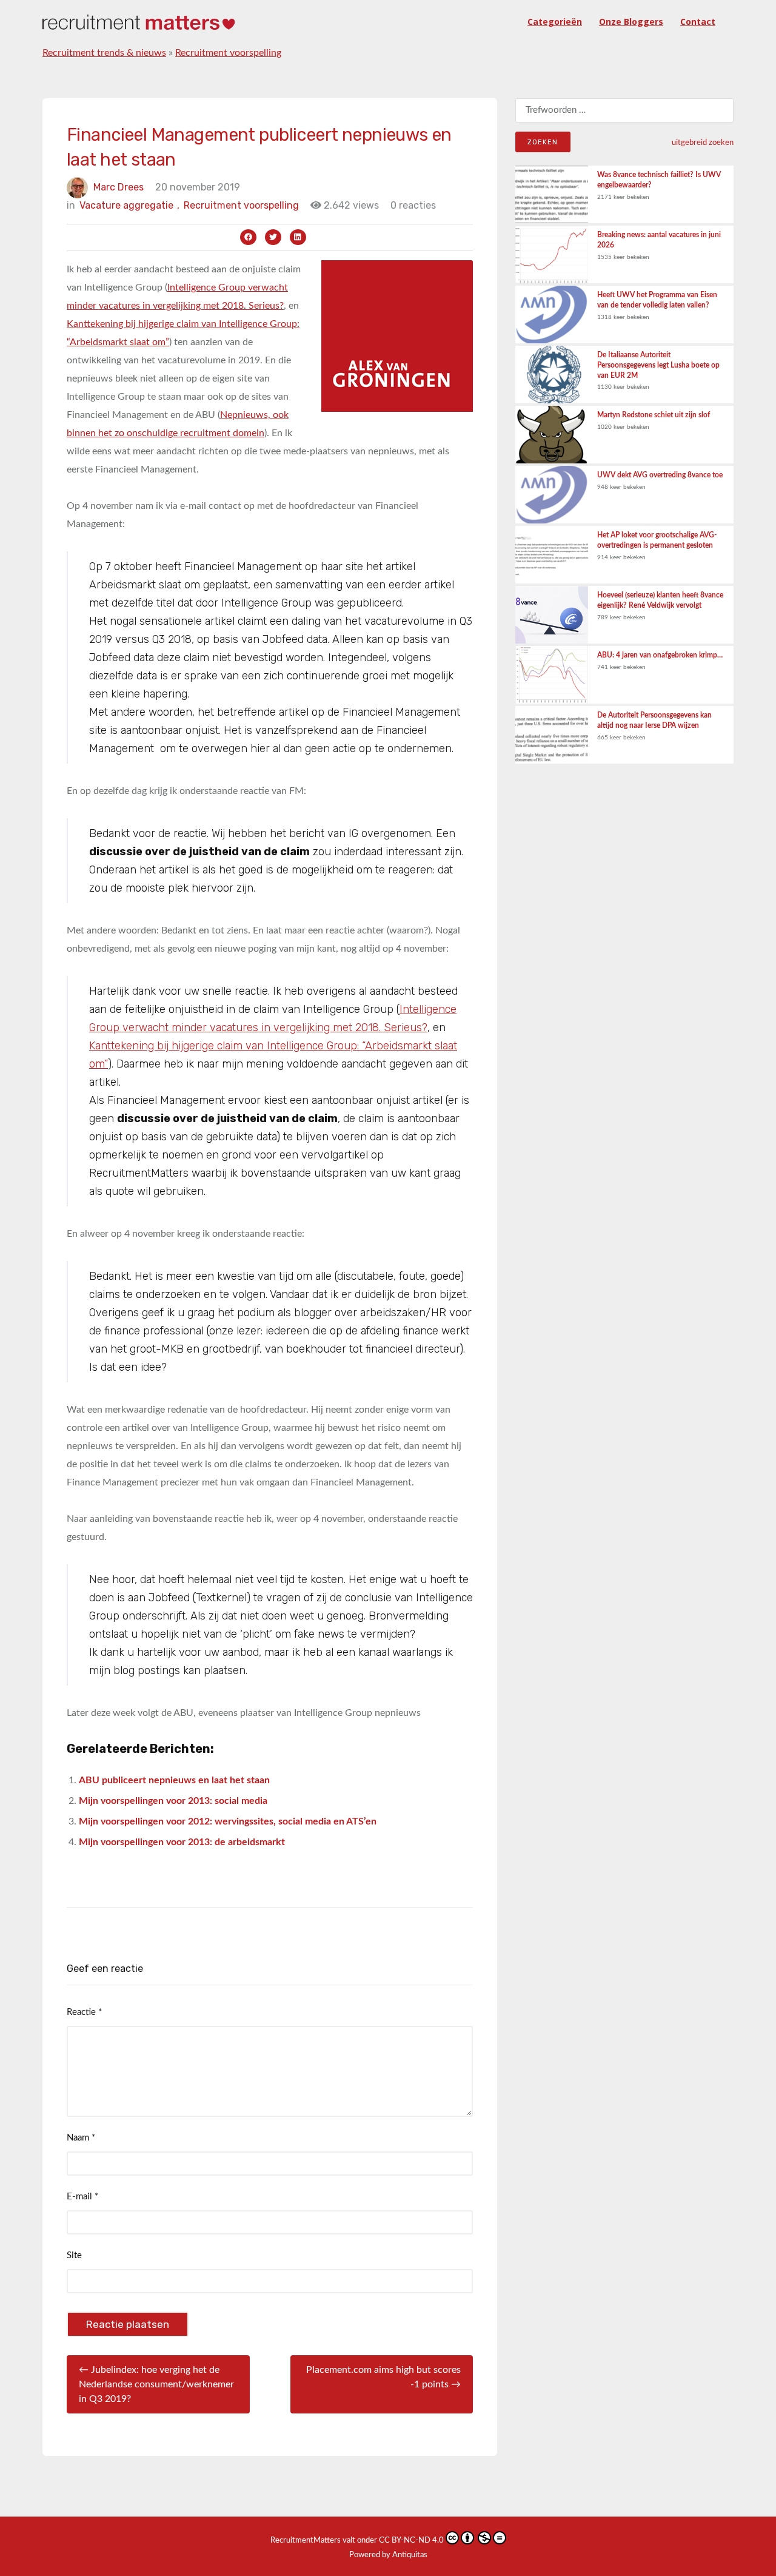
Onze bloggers (631, 22)
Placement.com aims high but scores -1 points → (383, 2377)
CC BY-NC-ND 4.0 (411, 2541)
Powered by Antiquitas (388, 2555)
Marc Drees (119, 187)
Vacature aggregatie (129, 205)
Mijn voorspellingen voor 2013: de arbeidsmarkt (182, 1842)
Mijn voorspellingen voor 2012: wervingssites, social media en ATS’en (228, 1821)
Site (74, 2255)
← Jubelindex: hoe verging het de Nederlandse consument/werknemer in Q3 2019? (156, 2384)
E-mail (82, 2197)
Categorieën (555, 22)
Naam (81, 2138)
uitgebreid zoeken (703, 143)
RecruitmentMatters (306, 2541)
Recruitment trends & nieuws (104, 53)
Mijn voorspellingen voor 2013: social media (173, 1801)
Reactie (84, 2012)
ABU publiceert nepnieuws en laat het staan (174, 1780)
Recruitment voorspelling (228, 53)
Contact (698, 22)
